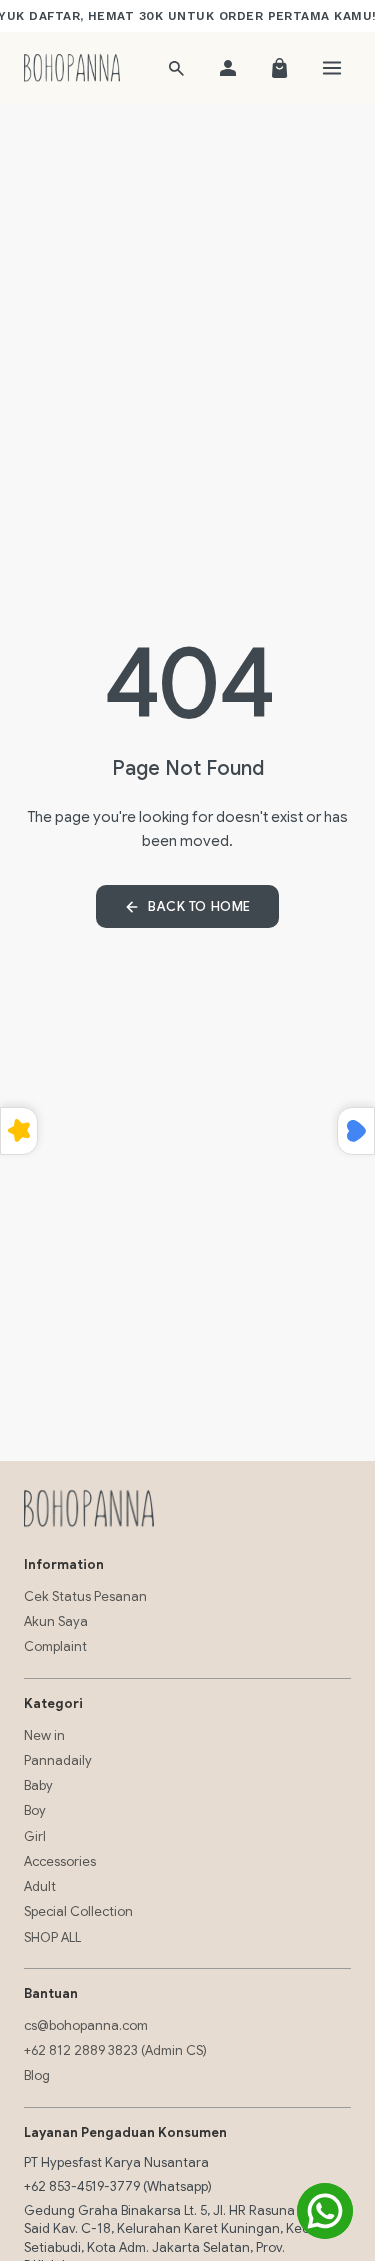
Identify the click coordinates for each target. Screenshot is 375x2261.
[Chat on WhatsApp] (325, 2211)
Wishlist (356, 1131)
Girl (35, 1836)
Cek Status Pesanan (85, 1596)
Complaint (55, 1646)
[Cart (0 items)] (280, 68)
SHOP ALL (52, 1937)
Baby (38, 1785)
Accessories (60, 1861)
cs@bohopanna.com (86, 2025)
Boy (35, 1810)
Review (19, 1131)
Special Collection (78, 1911)
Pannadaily (58, 1760)
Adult (40, 1886)
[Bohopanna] (72, 68)
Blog (37, 2075)
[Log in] (228, 68)
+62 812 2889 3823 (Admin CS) (115, 2050)
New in (44, 1735)
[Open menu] (332, 68)
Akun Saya (56, 1621)
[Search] (176, 68)
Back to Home (199, 906)
